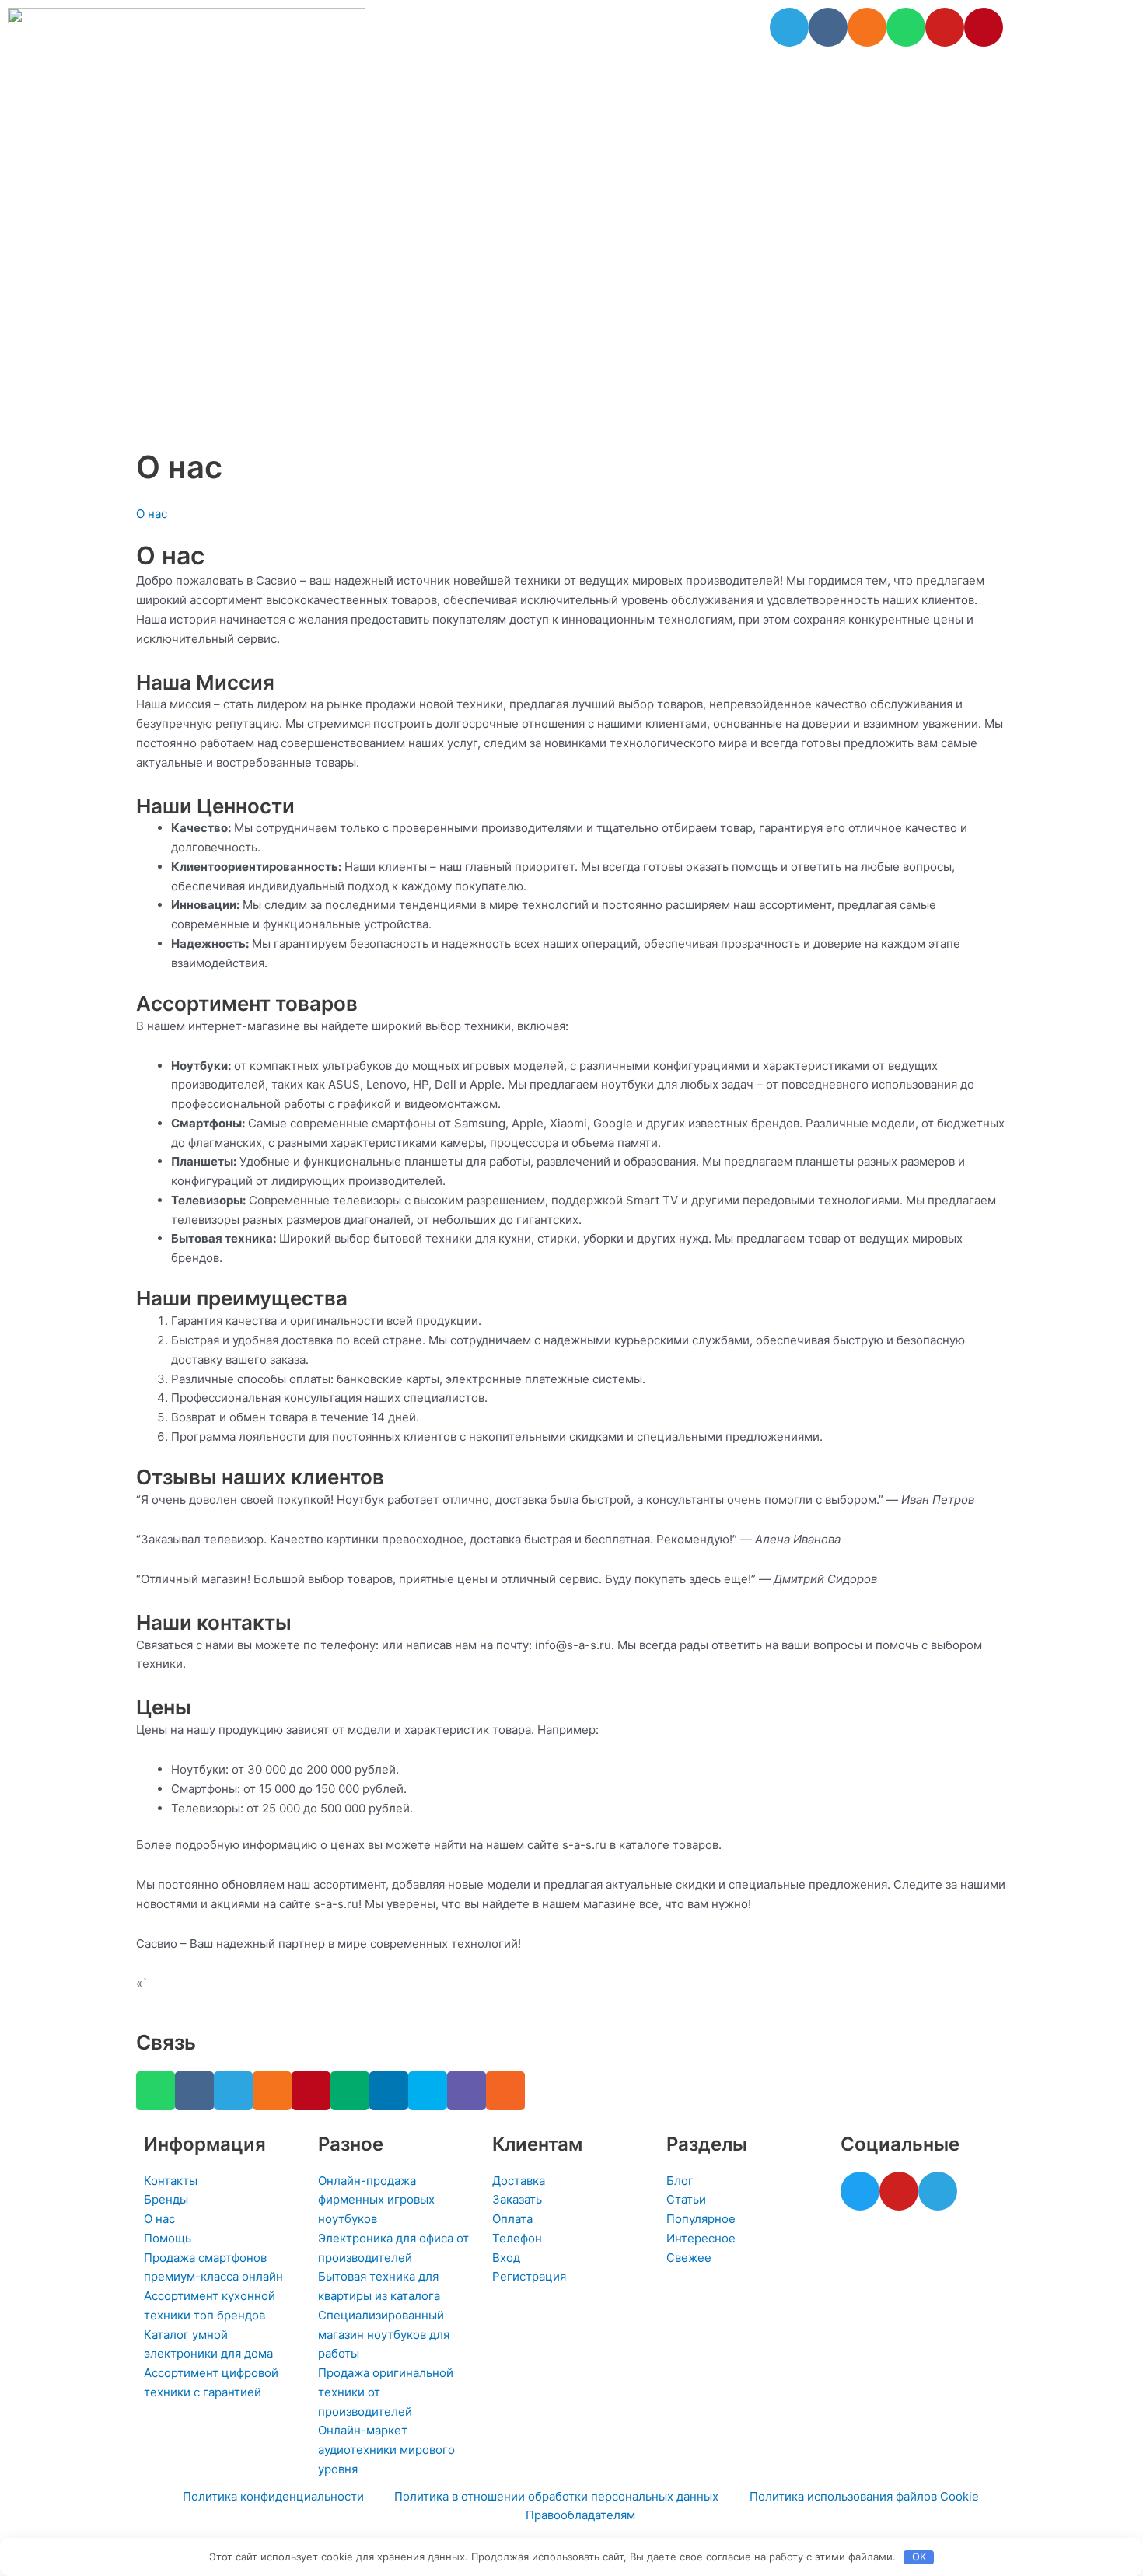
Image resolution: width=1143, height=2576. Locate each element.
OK (919, 2557)
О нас (152, 514)
